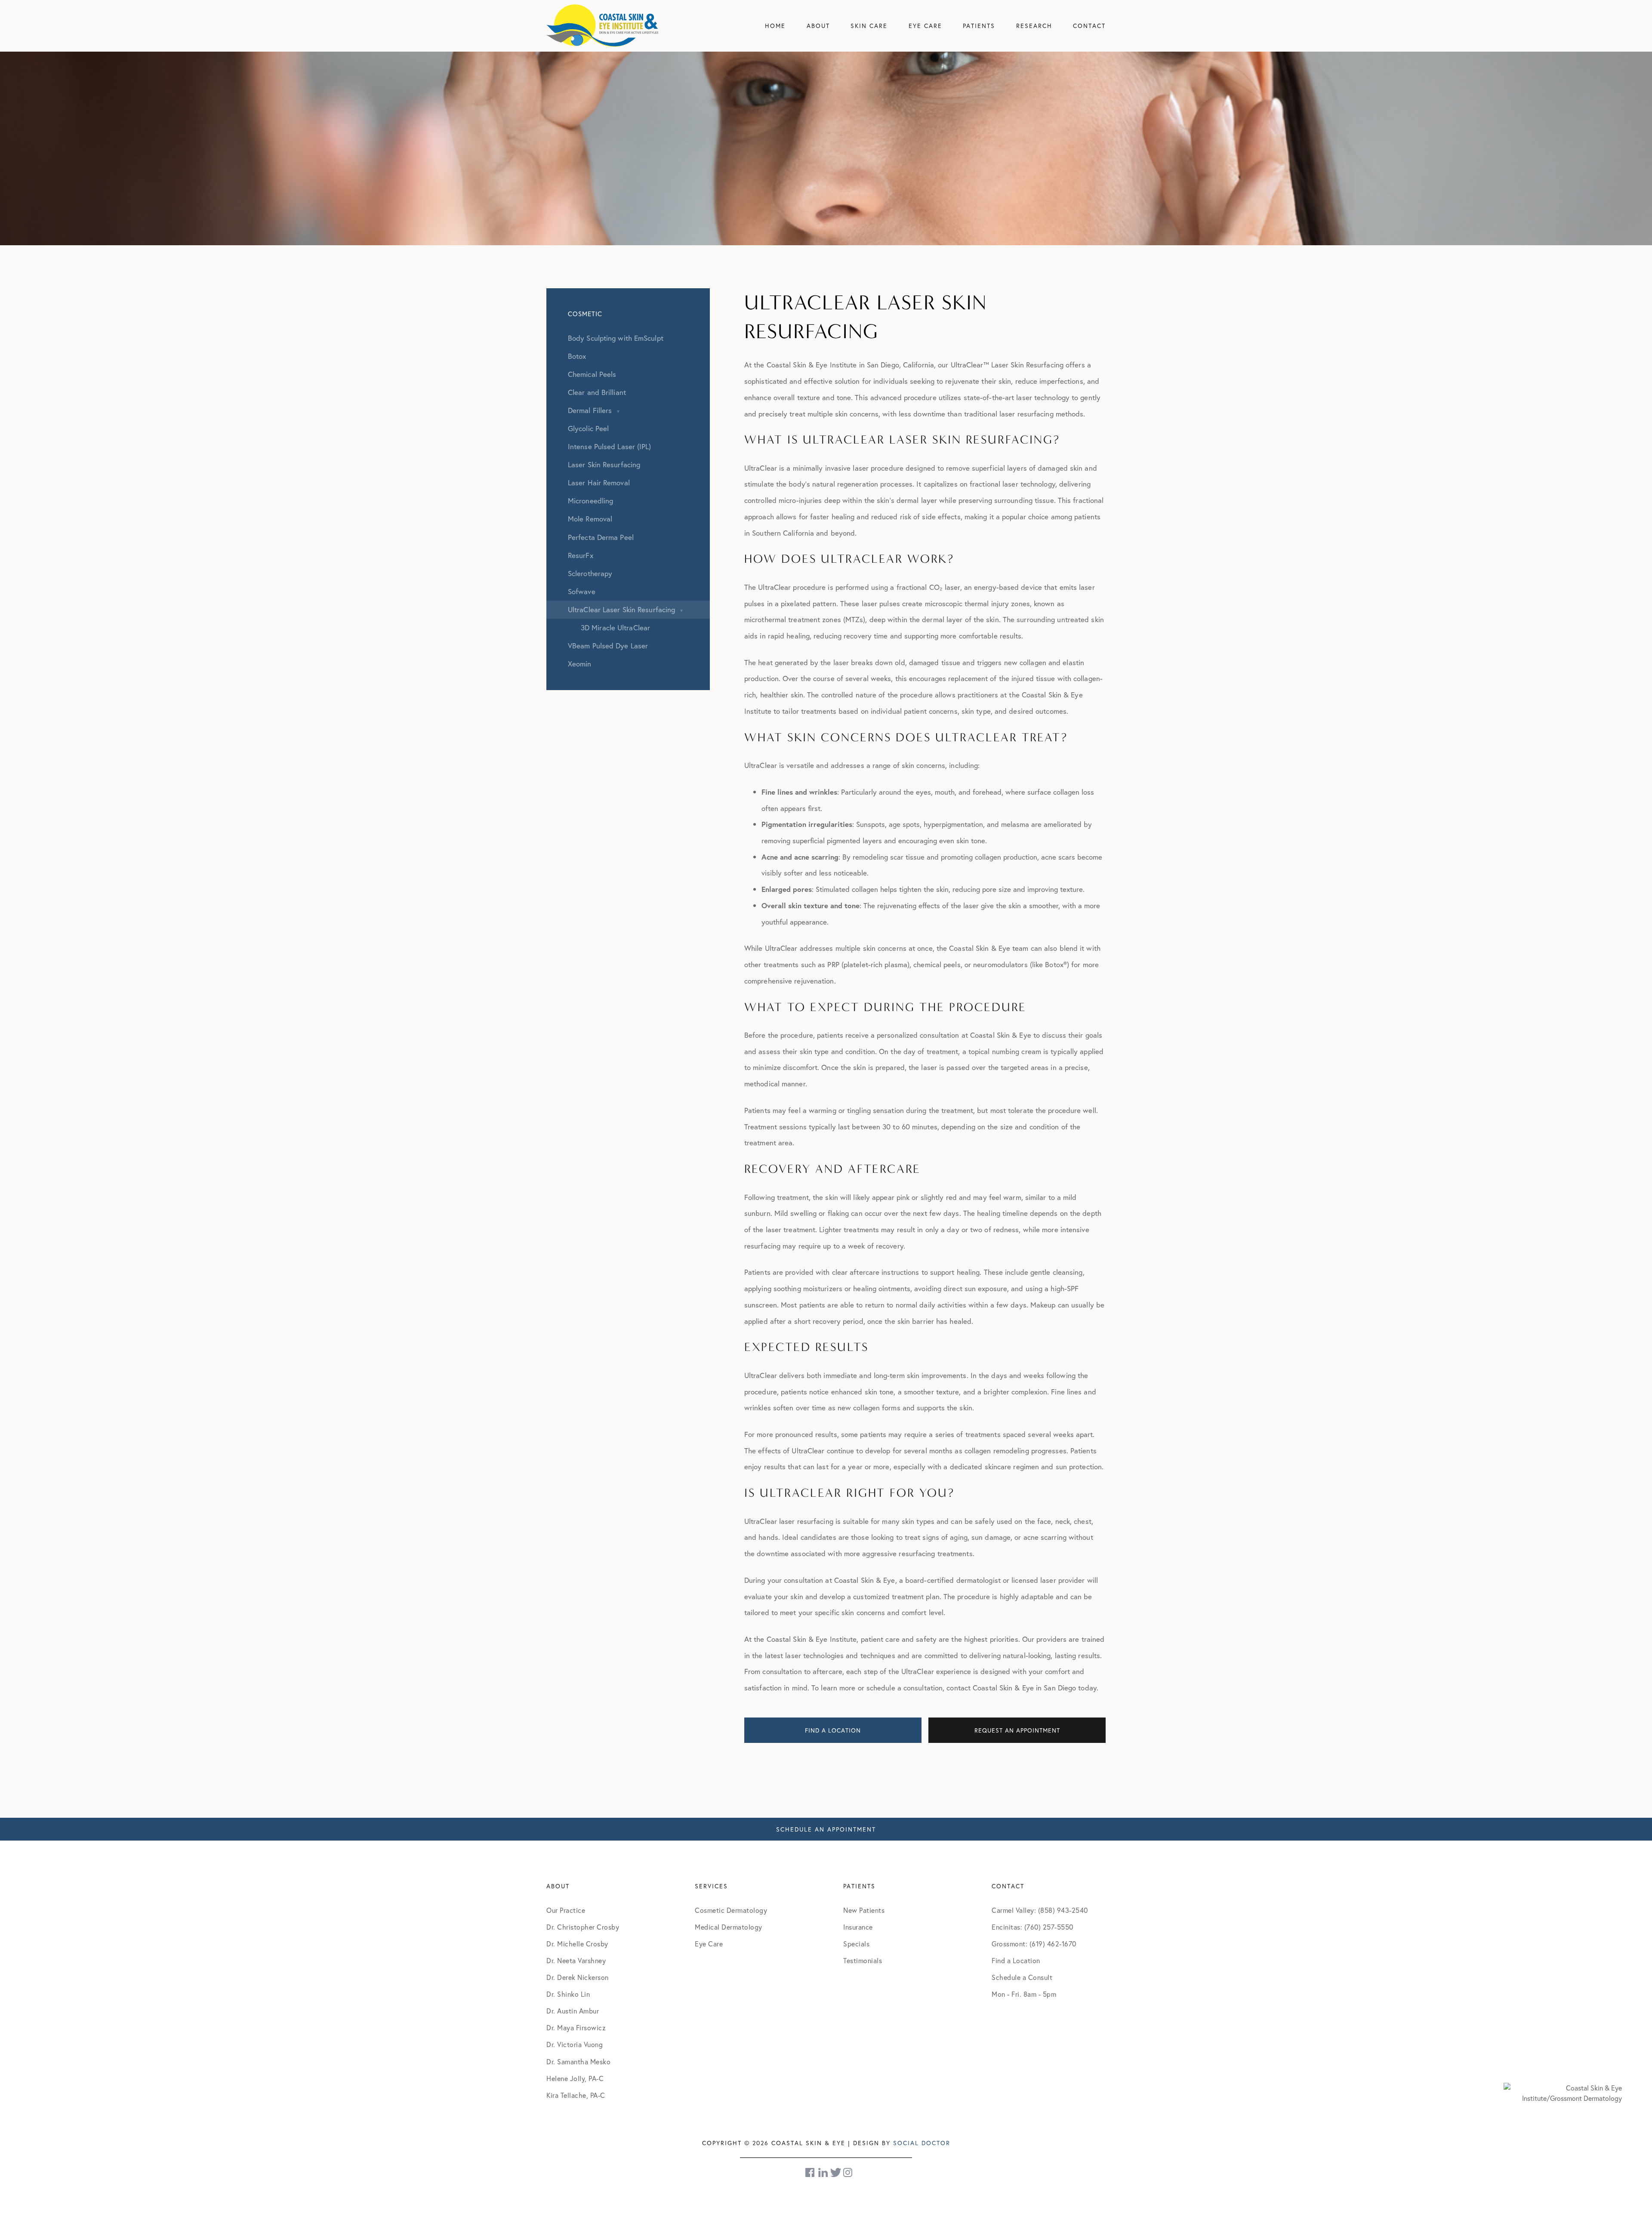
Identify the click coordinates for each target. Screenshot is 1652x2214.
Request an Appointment (1017, 1730)
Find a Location (833, 1730)
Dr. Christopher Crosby (583, 1927)
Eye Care (925, 26)
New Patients (864, 1910)
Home (775, 26)
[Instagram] (848, 2172)
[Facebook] (811, 2172)
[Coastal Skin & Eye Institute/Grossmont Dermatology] (1563, 2092)
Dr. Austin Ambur (573, 2011)
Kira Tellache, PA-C (576, 2095)
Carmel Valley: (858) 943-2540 (1040, 1910)
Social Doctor (922, 2143)
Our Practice (566, 1910)
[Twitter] (836, 2172)
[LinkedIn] (823, 2172)
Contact (1089, 26)
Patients (979, 26)
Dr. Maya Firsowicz (576, 2027)
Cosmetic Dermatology (731, 1910)
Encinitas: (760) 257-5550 (1032, 1927)
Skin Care (869, 26)
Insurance (858, 1927)
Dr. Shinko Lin (568, 1994)
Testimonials (863, 1960)
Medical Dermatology (729, 1927)
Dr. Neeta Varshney (576, 1960)
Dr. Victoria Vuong (575, 2044)
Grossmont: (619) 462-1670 (1034, 1944)
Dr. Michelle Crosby (577, 1944)
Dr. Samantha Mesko (578, 2061)
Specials (856, 1944)
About (818, 26)
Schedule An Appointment (826, 1829)
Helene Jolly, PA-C (575, 2078)
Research (1034, 26)
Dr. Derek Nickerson (578, 1977)
